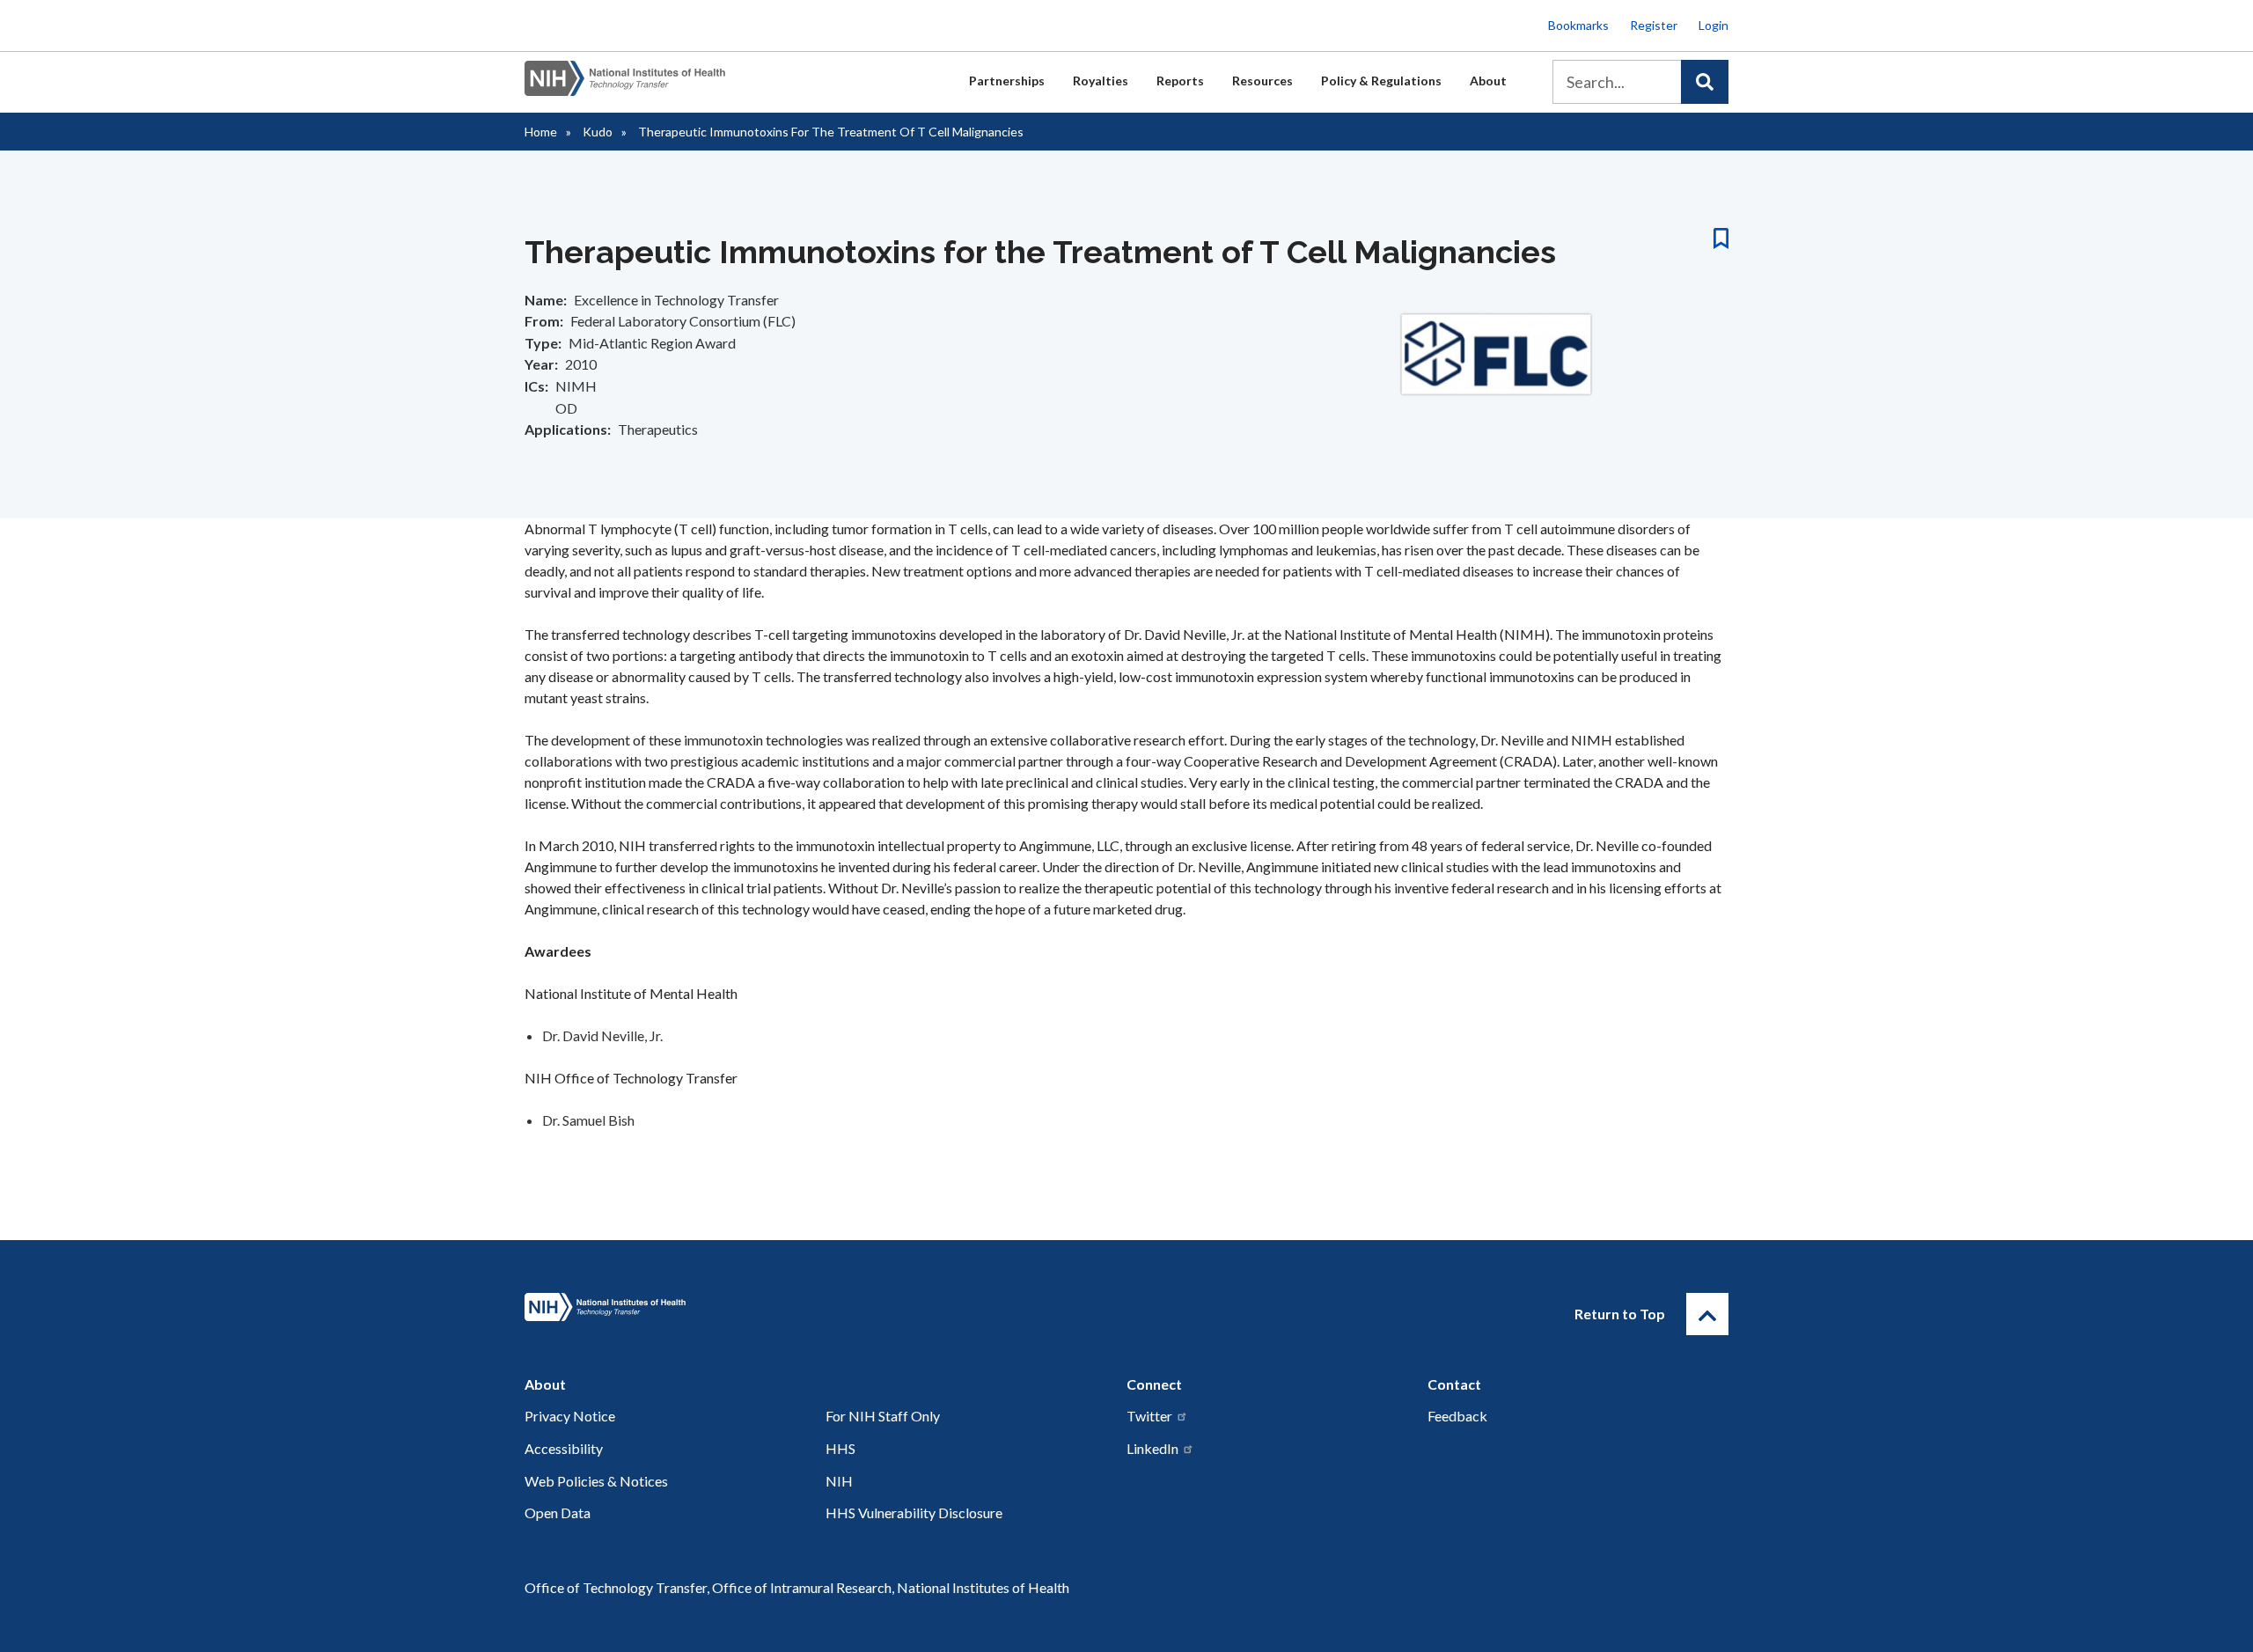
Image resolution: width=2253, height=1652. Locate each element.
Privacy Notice (570, 1416)
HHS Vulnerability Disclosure (914, 1512)
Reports (1180, 81)
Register (1654, 25)
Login (1714, 25)
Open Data (558, 1512)
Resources (1262, 81)
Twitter (1149, 1416)
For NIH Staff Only (883, 1416)
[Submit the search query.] (1705, 82)
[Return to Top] (1707, 1314)
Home (541, 132)
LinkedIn (1152, 1448)
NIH (839, 1481)
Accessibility (564, 1448)
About (1488, 81)
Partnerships (1007, 81)
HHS (840, 1448)
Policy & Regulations (1381, 81)
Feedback (1457, 1416)
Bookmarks (1578, 25)
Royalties (1101, 81)
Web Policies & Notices (596, 1481)
